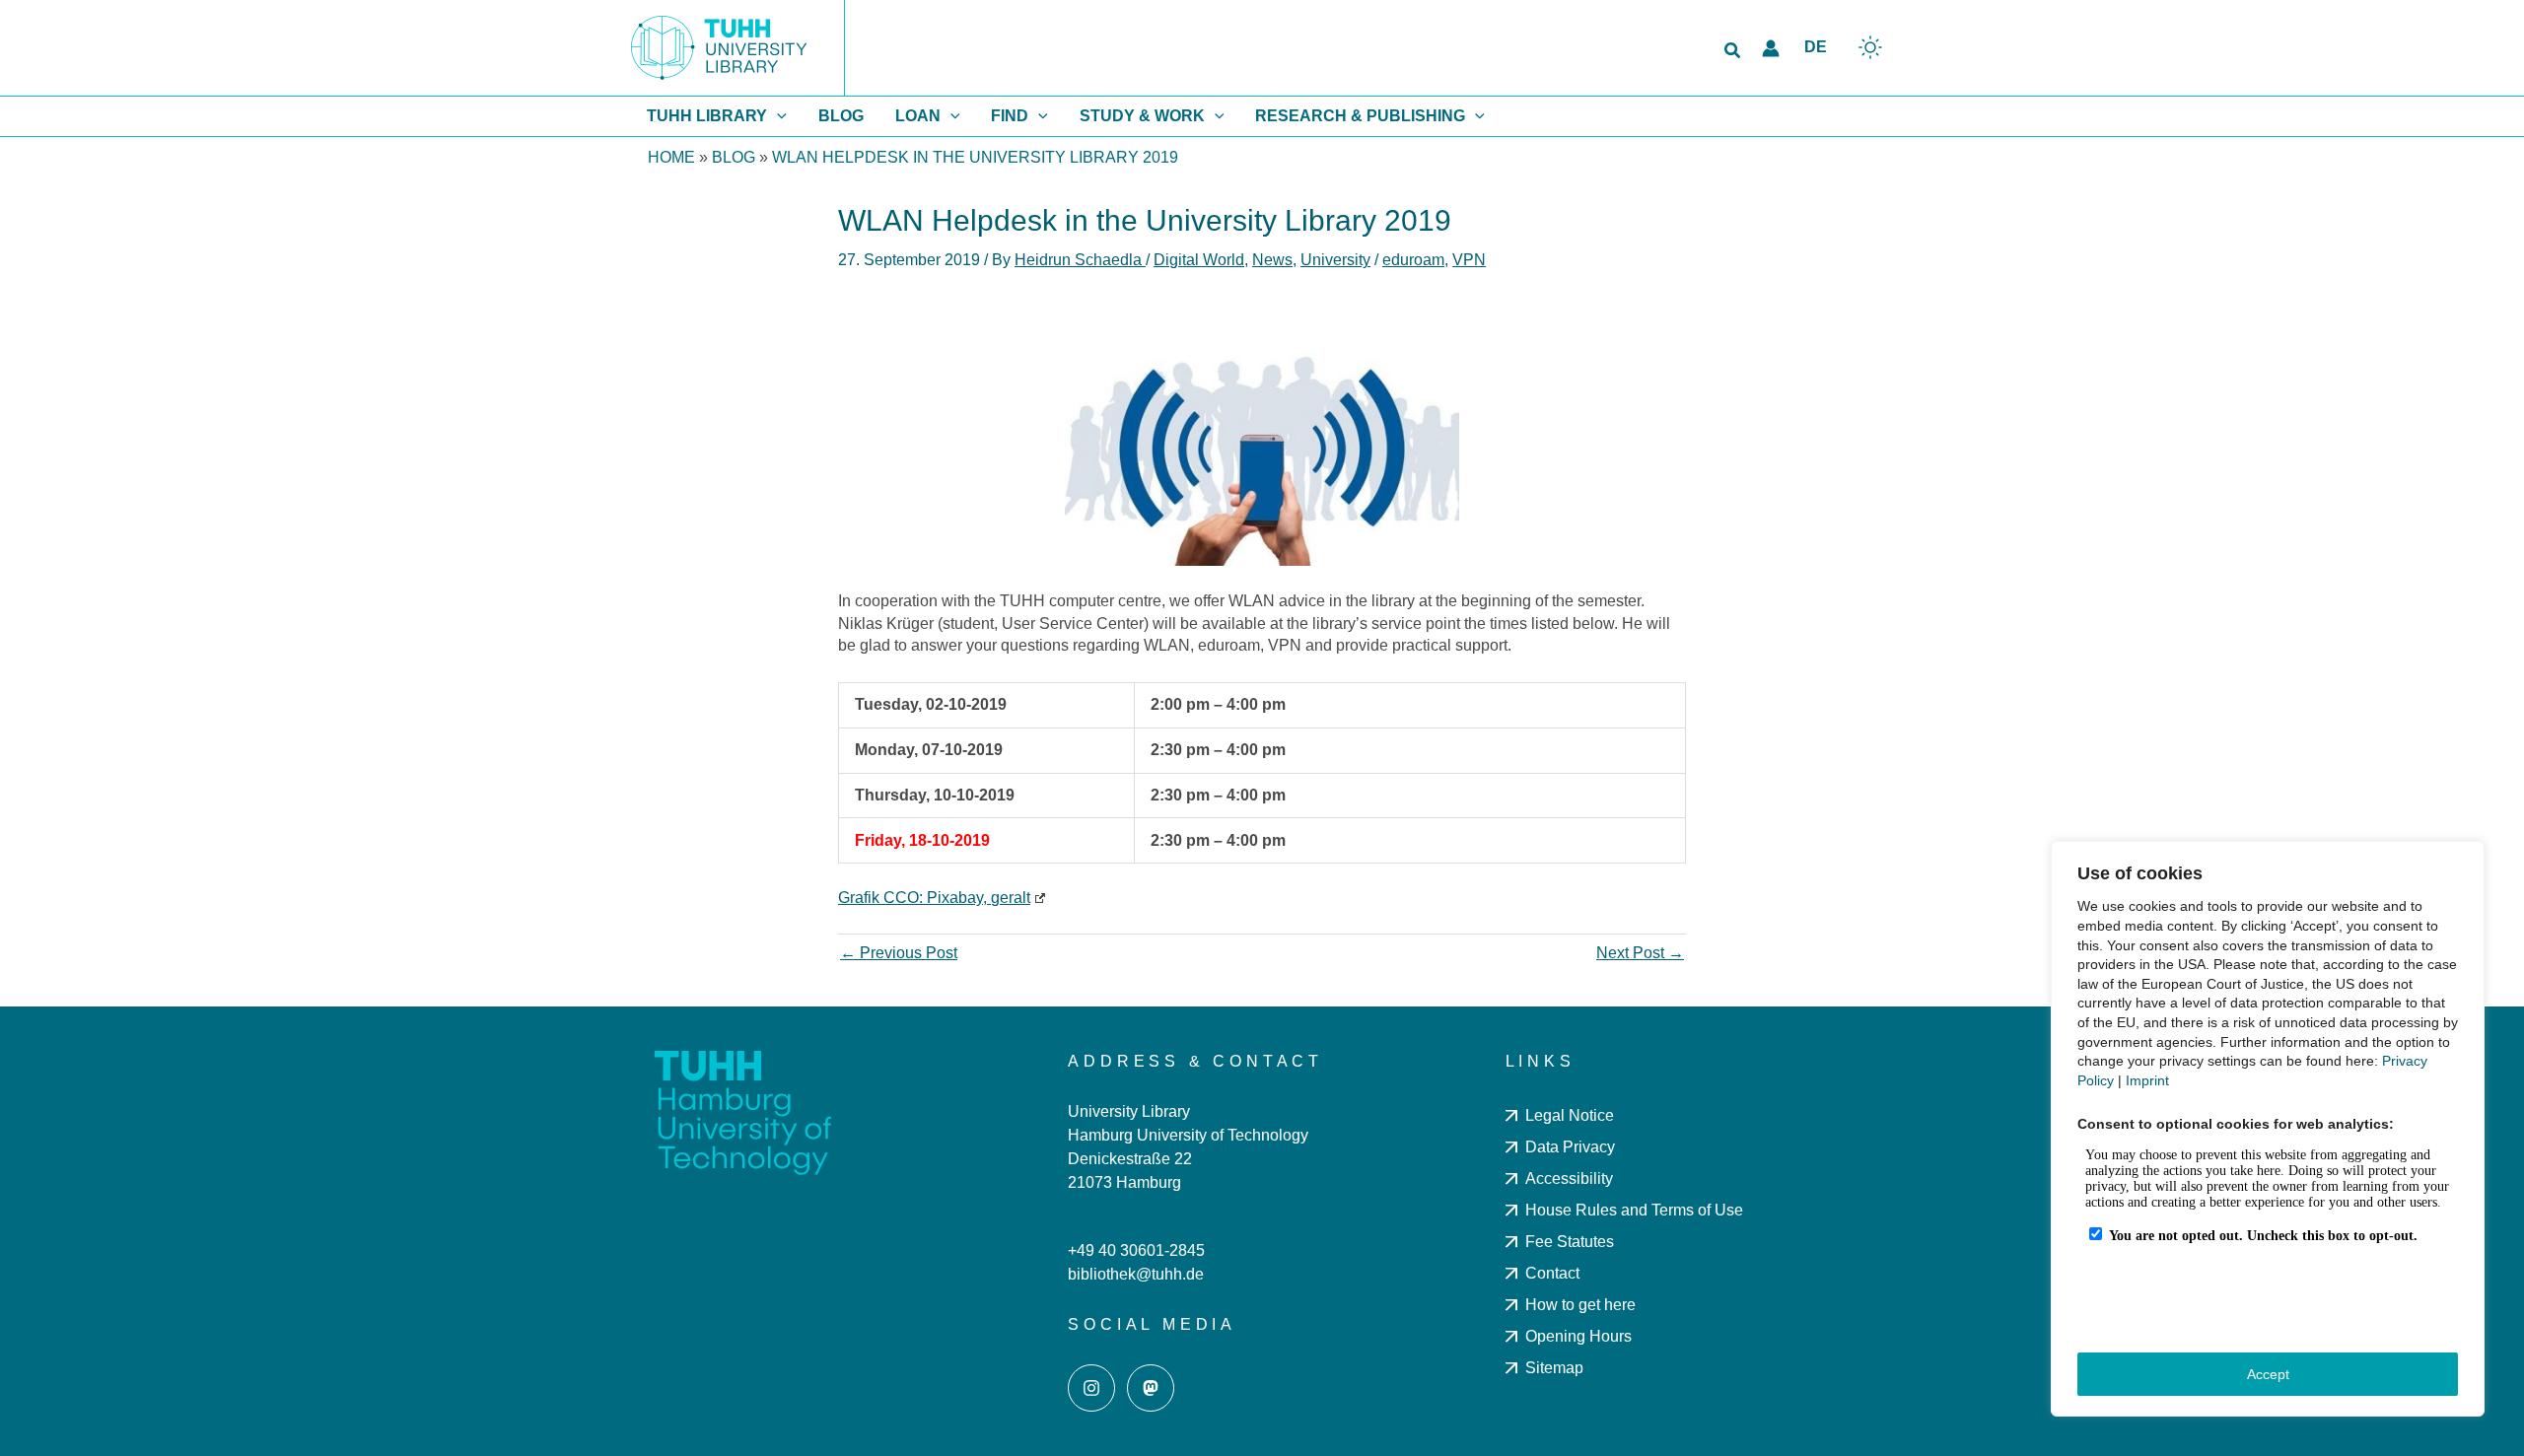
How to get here (1580, 1305)
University (1335, 260)
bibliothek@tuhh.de (1136, 1274)
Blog (734, 157)
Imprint (2147, 1080)
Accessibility (1569, 1179)
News (1272, 260)
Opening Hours (1578, 1336)
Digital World (1199, 260)
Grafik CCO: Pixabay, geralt (934, 898)
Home (671, 157)
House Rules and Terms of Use (1634, 1210)
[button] (1733, 51)
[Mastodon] (1151, 1388)
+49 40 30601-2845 (1136, 1250)
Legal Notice (1570, 1115)
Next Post (1640, 953)
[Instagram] (1091, 1388)
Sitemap (1554, 1368)
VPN (1469, 260)
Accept (2268, 1374)
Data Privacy (1570, 1147)
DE (1816, 47)
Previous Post (899, 953)
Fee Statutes (1570, 1242)
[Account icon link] (1771, 48)
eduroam (1413, 260)
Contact (1552, 1273)
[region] (2268, 1129)
